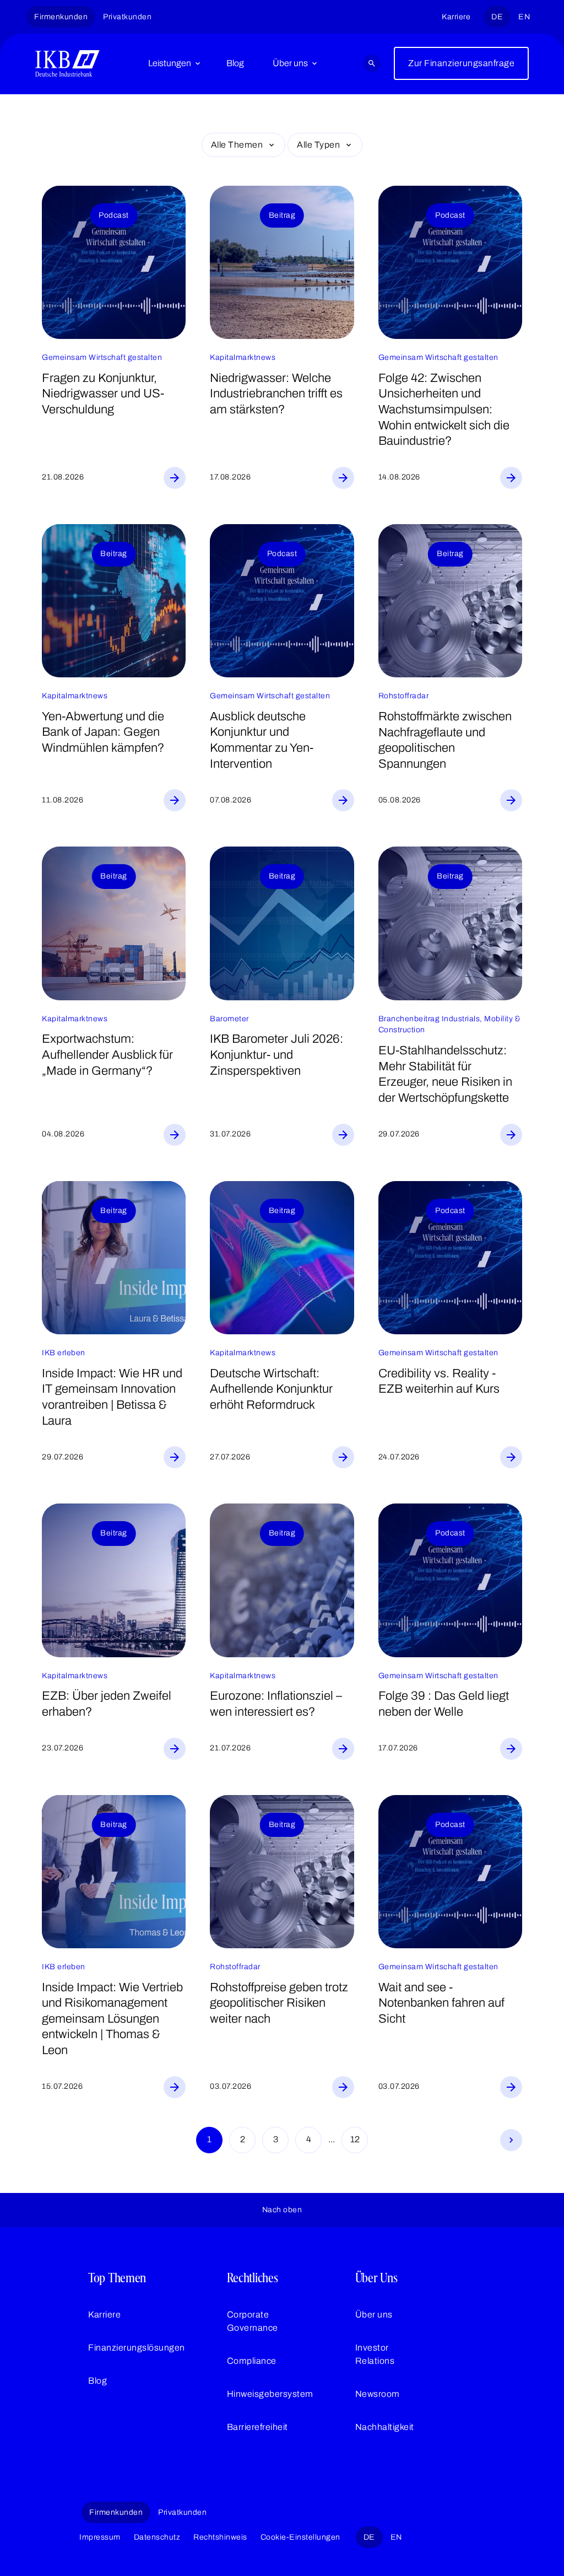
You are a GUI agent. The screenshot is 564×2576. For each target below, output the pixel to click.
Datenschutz (157, 2537)
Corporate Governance (253, 2321)
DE (497, 17)
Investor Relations (375, 2354)
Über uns (290, 63)
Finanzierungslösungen (137, 2348)
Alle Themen (237, 145)
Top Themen (117, 2278)
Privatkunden (127, 17)
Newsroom (378, 2394)
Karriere (456, 17)
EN (524, 17)
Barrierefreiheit (257, 2427)
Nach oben (282, 2210)
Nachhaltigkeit (385, 2427)
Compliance (252, 2361)
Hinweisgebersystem (270, 2394)
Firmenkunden (61, 17)
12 (355, 2139)
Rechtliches (253, 2278)
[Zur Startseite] (67, 63)
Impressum (100, 2537)
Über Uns (376, 2278)
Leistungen (170, 63)
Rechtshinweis (220, 2537)
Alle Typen (318, 145)
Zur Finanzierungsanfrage (461, 63)
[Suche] (372, 63)
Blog (235, 63)
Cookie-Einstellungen (300, 2537)
